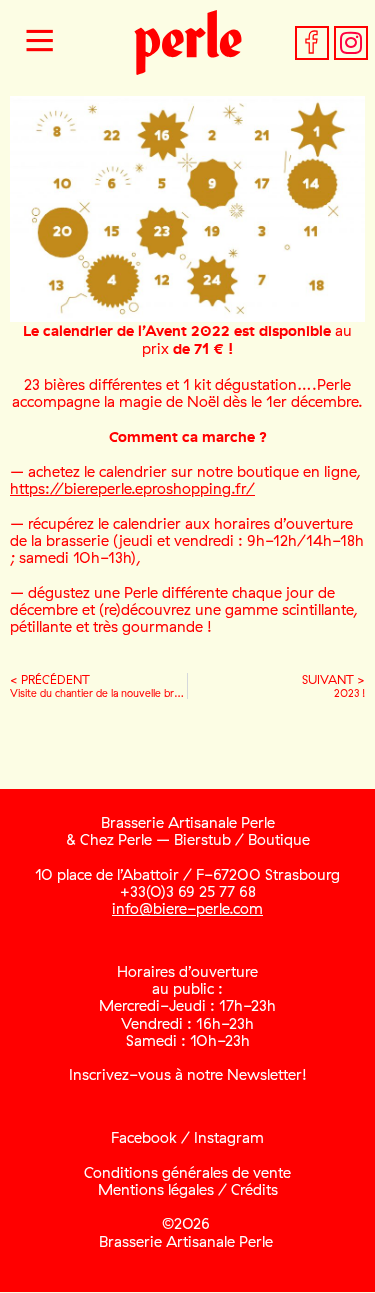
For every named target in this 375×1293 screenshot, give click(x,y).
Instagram (229, 1137)
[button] (40, 43)
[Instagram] (351, 43)
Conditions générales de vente (187, 1172)
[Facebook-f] (312, 43)
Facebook (144, 1137)
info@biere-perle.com (187, 908)
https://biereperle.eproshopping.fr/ (132, 488)
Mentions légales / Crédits (188, 1189)
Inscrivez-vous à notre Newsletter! (188, 1074)
